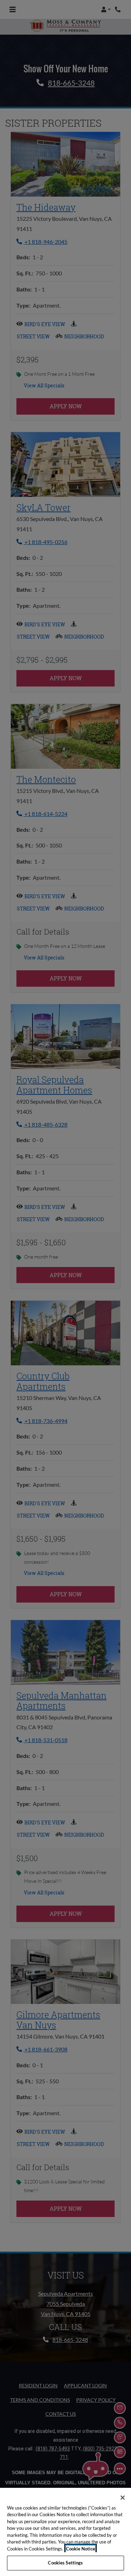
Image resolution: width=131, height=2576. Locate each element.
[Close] (123, 2498)
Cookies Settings (65, 2563)
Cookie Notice (81, 2549)
